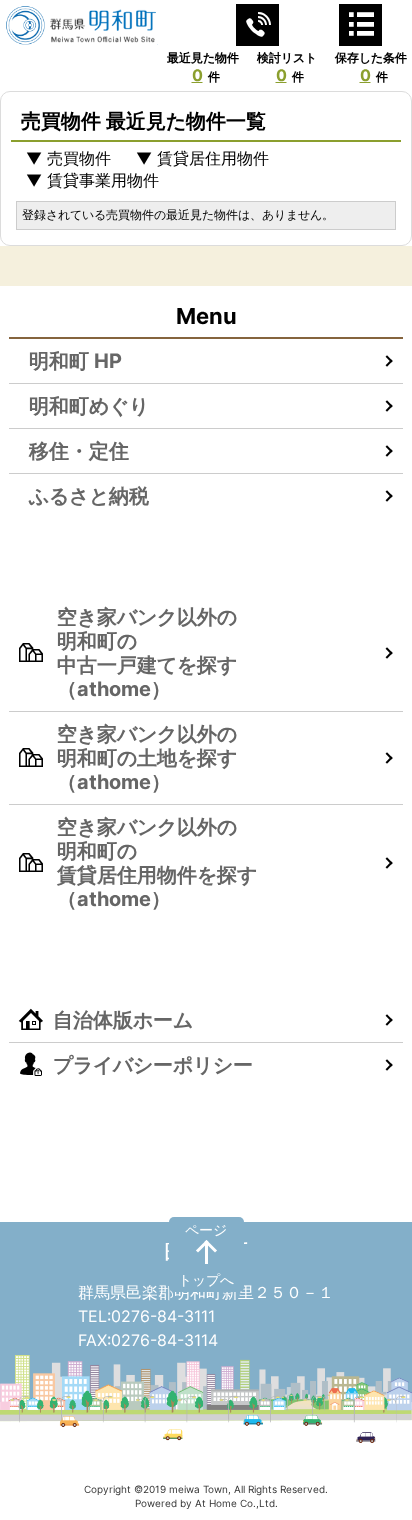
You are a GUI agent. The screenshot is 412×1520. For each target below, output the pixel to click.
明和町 (206, 1254)
